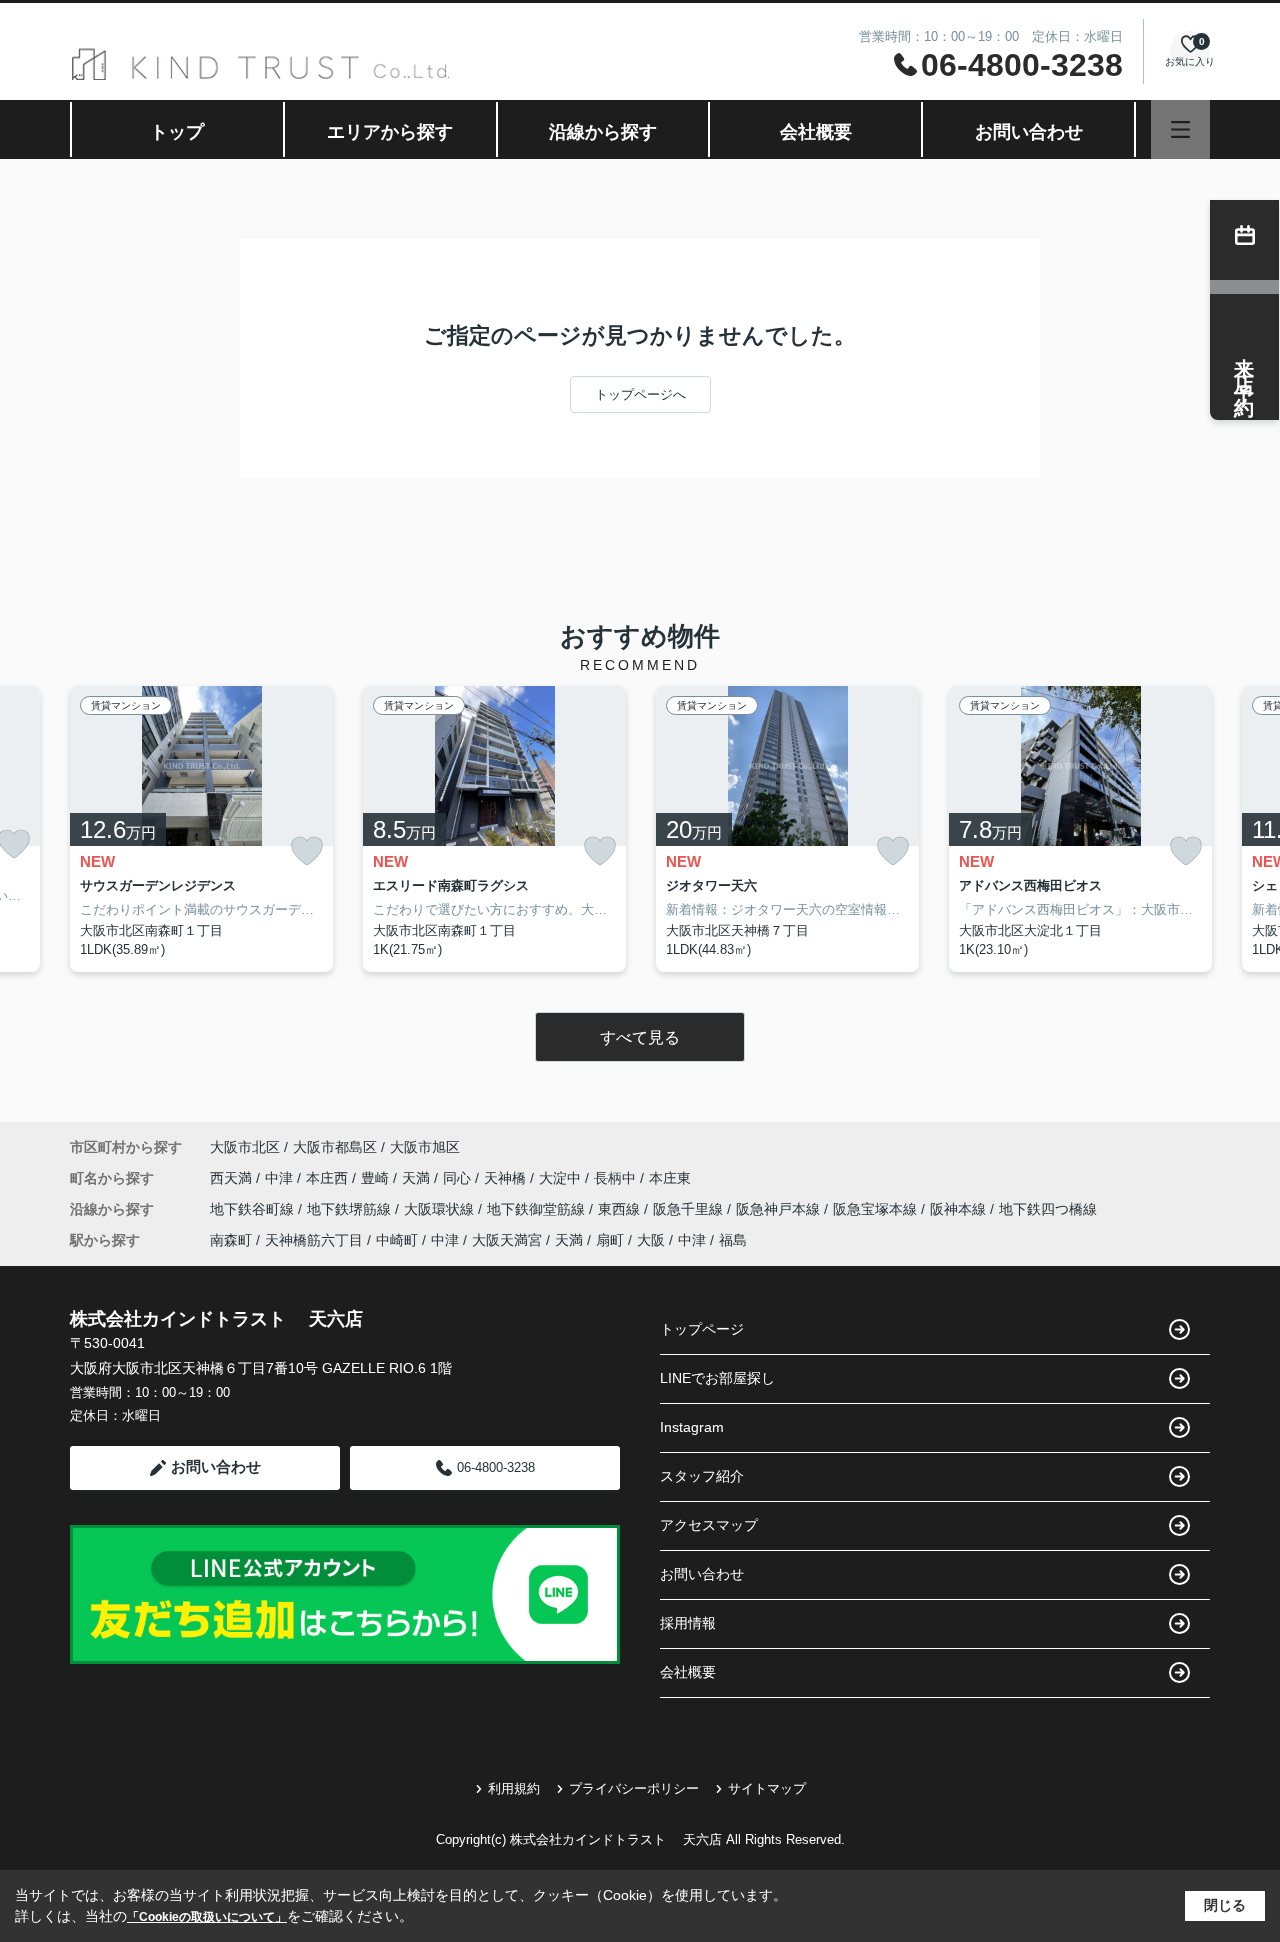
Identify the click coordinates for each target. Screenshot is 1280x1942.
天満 (418, 1178)
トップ (177, 132)
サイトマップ (767, 1788)
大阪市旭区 (425, 1147)
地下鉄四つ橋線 (1048, 1209)
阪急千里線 (690, 1209)
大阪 (651, 1240)
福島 (733, 1240)
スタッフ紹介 (702, 1476)
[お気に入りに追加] (307, 851)
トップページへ (640, 394)
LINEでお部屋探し (717, 1378)
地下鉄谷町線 (254, 1209)
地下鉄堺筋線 (351, 1209)
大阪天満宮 (507, 1240)
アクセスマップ (709, 1525)
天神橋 (507, 1178)
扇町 (610, 1240)
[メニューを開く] (1180, 129)
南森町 (231, 1240)
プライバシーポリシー (634, 1788)
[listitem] (201, 829)
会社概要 (816, 132)
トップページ (702, 1329)
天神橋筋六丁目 (314, 1240)
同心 (459, 1178)
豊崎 (377, 1178)
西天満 (233, 1178)
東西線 (621, 1209)
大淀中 (562, 1178)
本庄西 (329, 1178)
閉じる (1225, 1905)
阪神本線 (960, 1209)
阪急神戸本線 (780, 1209)
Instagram (692, 1427)
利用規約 (514, 1788)
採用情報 (688, 1623)
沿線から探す (603, 132)
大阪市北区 (245, 1147)
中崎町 (397, 1240)
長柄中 (617, 1178)
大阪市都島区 (335, 1147)
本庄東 (670, 1178)
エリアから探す (390, 132)
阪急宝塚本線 (877, 1209)
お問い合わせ (1029, 132)
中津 (281, 1178)
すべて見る (640, 1037)
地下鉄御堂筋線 (538, 1209)
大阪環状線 (441, 1209)
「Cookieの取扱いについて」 (207, 1917)
